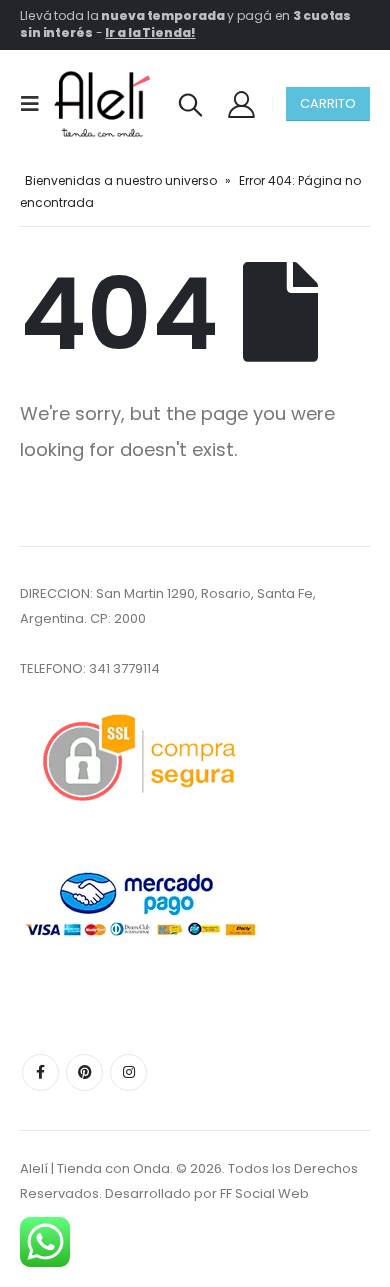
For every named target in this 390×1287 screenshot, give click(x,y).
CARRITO (328, 103)
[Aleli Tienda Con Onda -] (102, 104)
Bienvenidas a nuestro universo (121, 180)
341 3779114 (124, 668)
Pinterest (84, 1072)
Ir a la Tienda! (150, 32)
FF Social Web (264, 1193)
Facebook (40, 1072)
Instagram (128, 1072)
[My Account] (241, 103)
